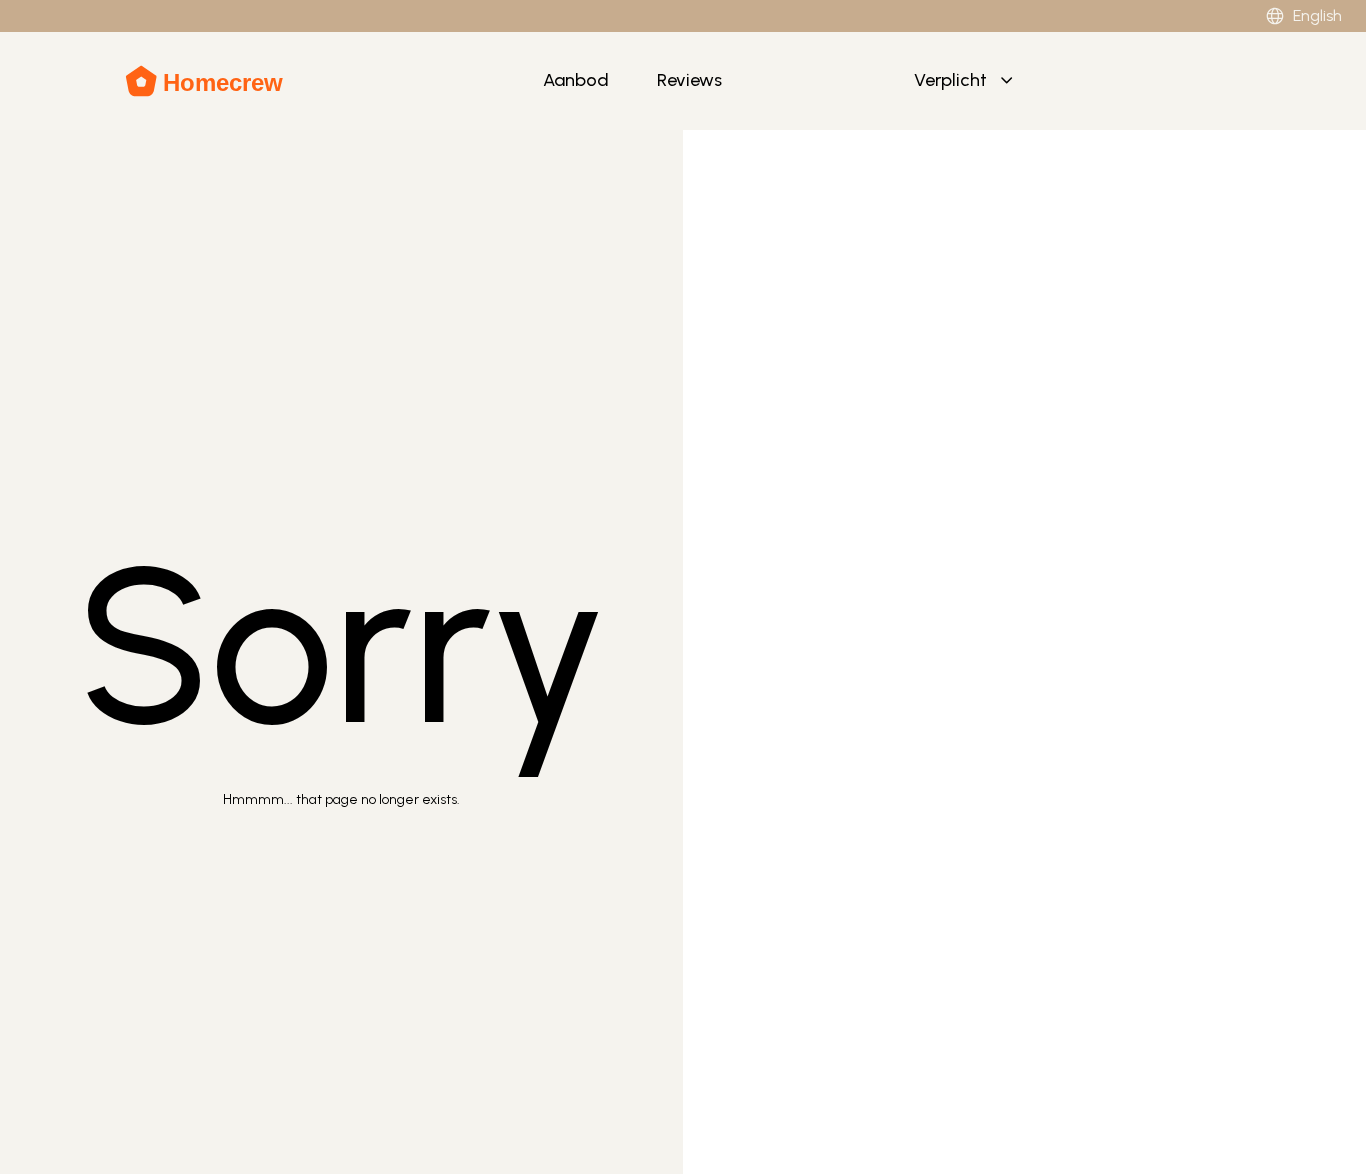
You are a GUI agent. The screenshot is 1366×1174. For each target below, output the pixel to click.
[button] (965, 81)
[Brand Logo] (205, 81)
